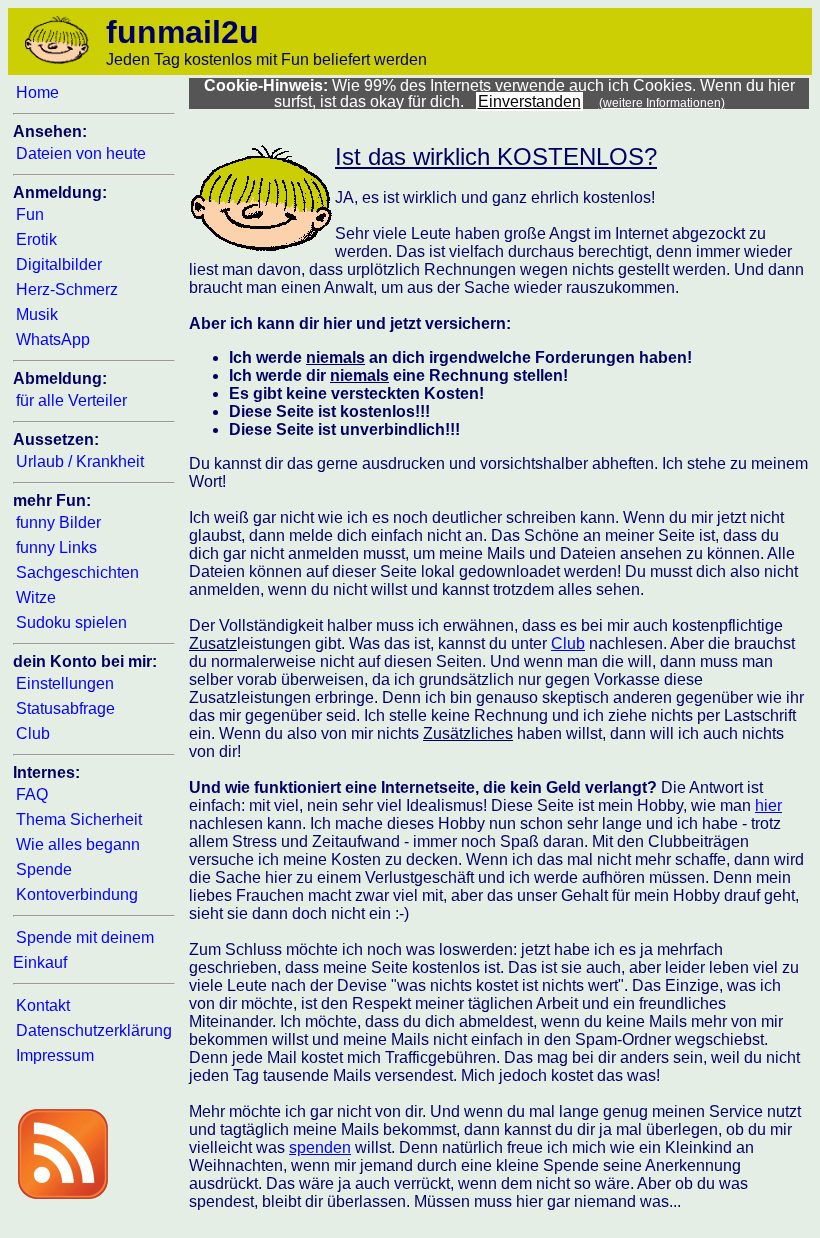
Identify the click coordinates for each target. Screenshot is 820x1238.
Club (33, 733)
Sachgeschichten (77, 572)
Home (37, 92)
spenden (320, 1147)
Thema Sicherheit (79, 819)
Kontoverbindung (77, 894)
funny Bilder (58, 522)
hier (768, 805)
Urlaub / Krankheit (80, 461)
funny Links (56, 547)
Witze (36, 597)
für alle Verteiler (71, 400)
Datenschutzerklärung (94, 1030)
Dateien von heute (81, 153)
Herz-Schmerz (67, 289)
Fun (30, 214)
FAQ (32, 794)
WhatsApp (53, 339)
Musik (37, 314)
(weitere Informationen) (662, 103)
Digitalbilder (59, 264)
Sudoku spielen (71, 622)
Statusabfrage (65, 708)
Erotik (36, 239)
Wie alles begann (78, 844)
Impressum (55, 1055)
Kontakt (43, 1005)
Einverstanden (529, 101)
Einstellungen (65, 683)
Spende (44, 869)
